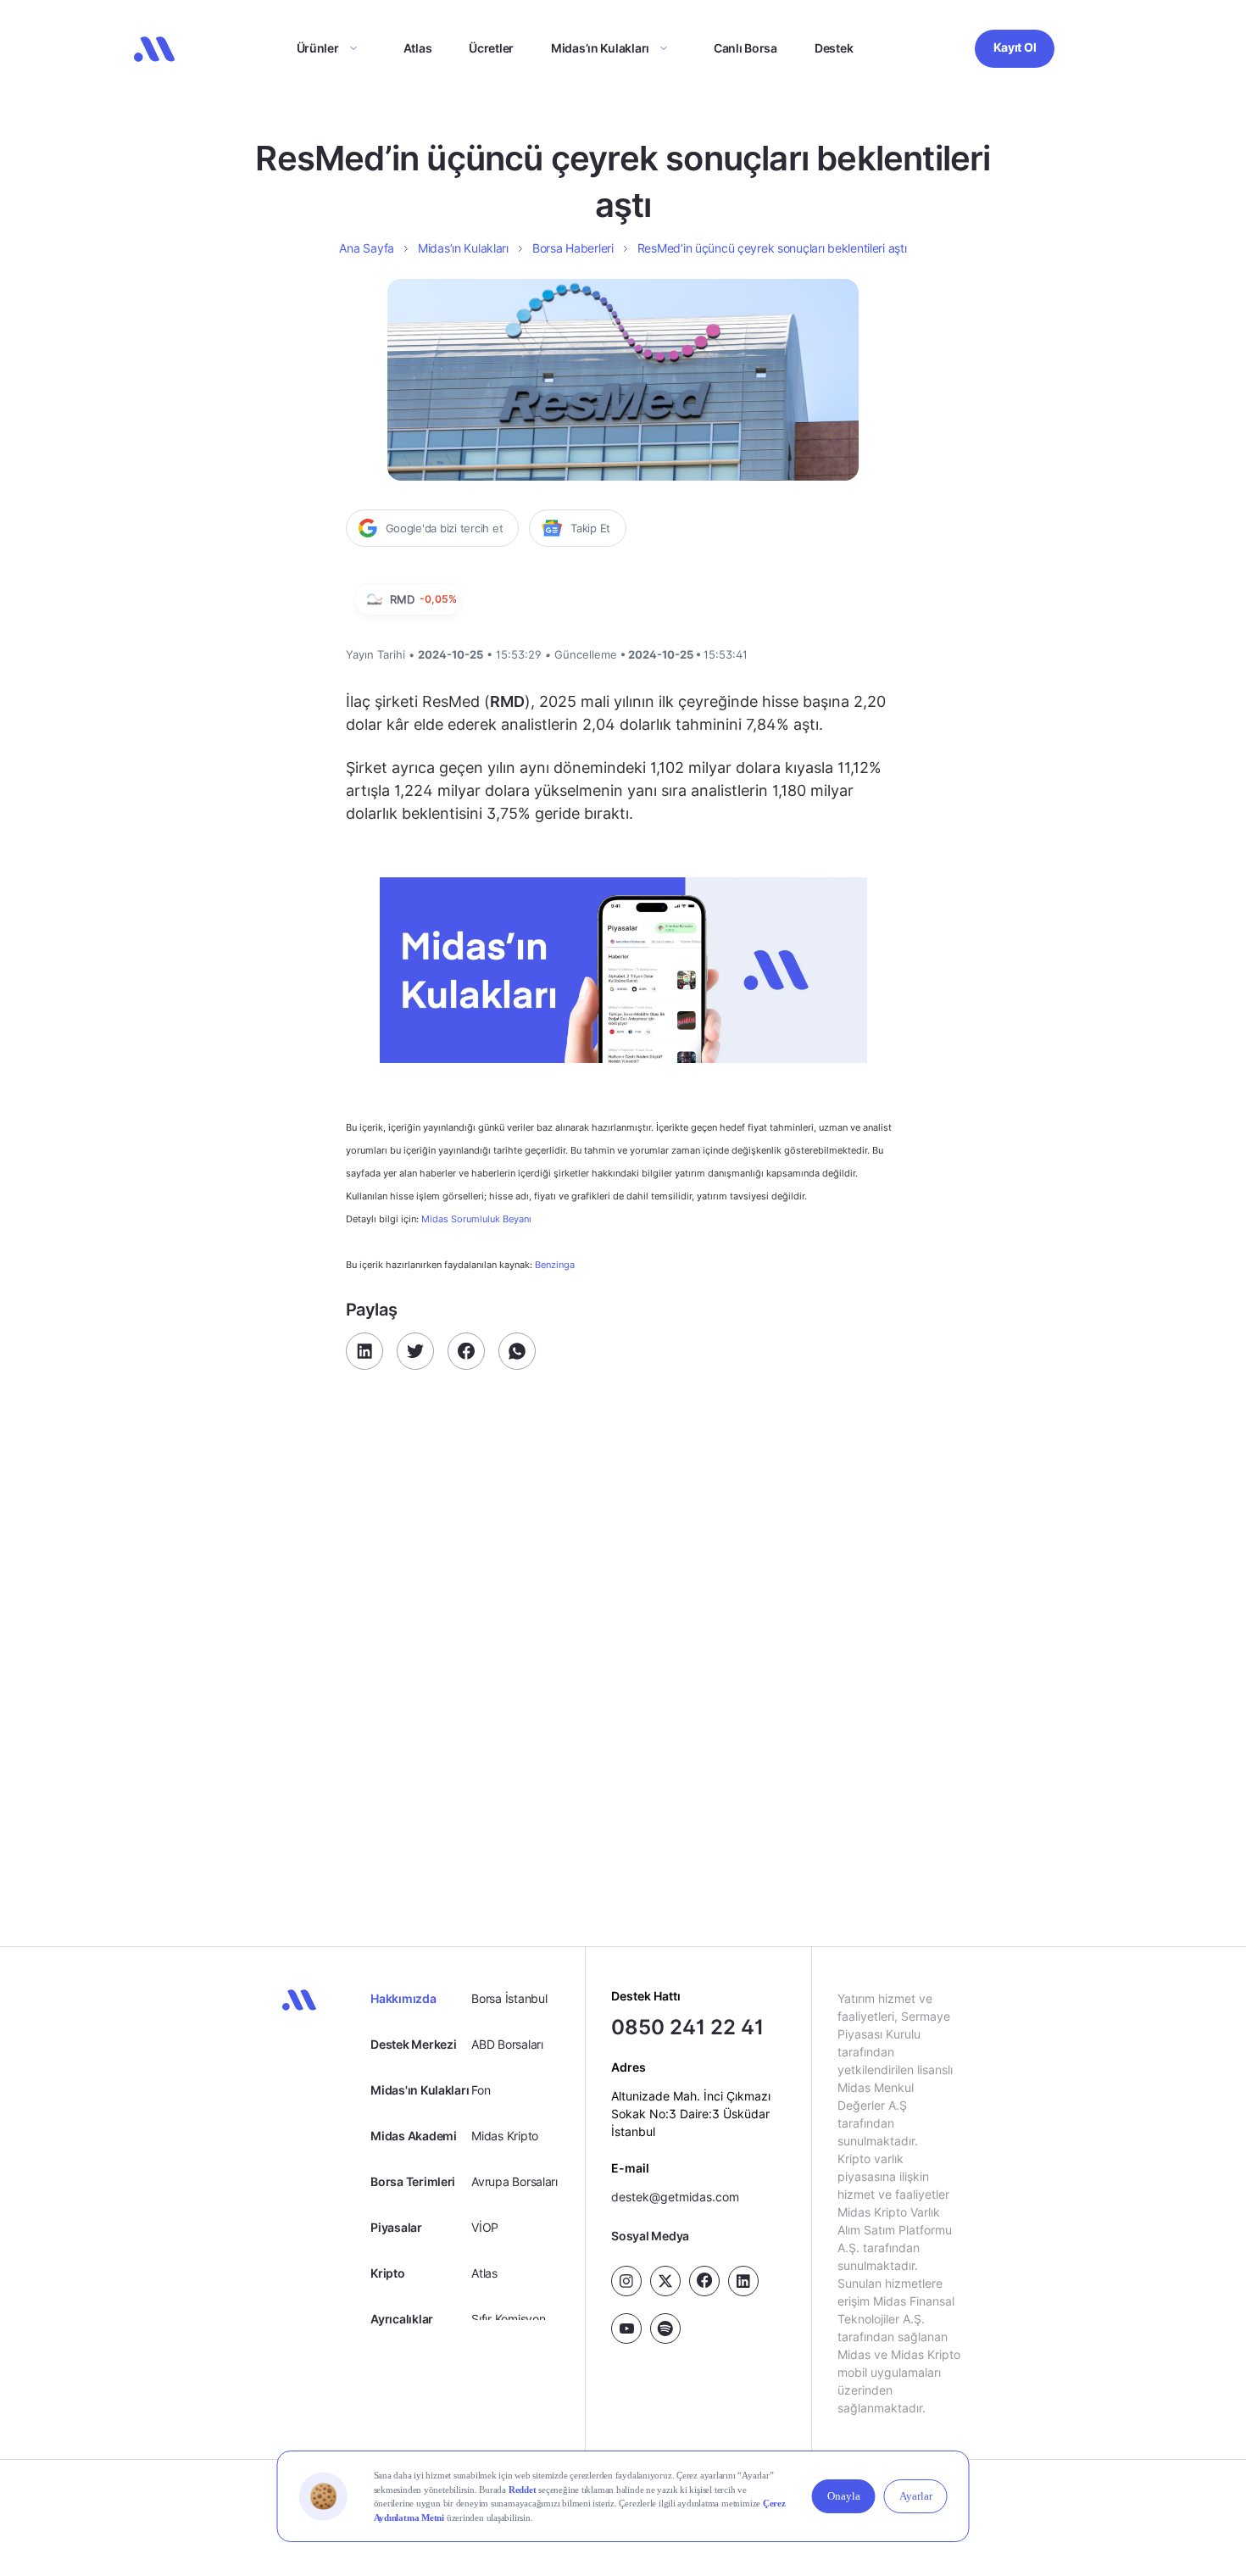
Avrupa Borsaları (515, 2181)
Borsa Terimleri (413, 2181)
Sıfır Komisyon (508, 2319)
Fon (481, 2090)
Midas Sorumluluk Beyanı (476, 1219)
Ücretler (491, 48)
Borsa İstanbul (509, 1998)
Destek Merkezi (413, 2044)
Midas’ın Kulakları (600, 48)
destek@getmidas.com (675, 2196)
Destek (834, 48)
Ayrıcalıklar (402, 2319)
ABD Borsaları (507, 2044)
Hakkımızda (403, 1998)
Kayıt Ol (1015, 47)
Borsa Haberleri (573, 248)
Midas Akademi (413, 2136)
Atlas (418, 48)
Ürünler (318, 48)
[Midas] (154, 49)
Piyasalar (396, 2227)
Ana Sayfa (366, 248)
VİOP (485, 2227)
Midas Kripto (505, 2136)
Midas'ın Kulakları (420, 2090)
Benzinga (555, 1265)
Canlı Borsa (745, 48)
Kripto (387, 2273)
